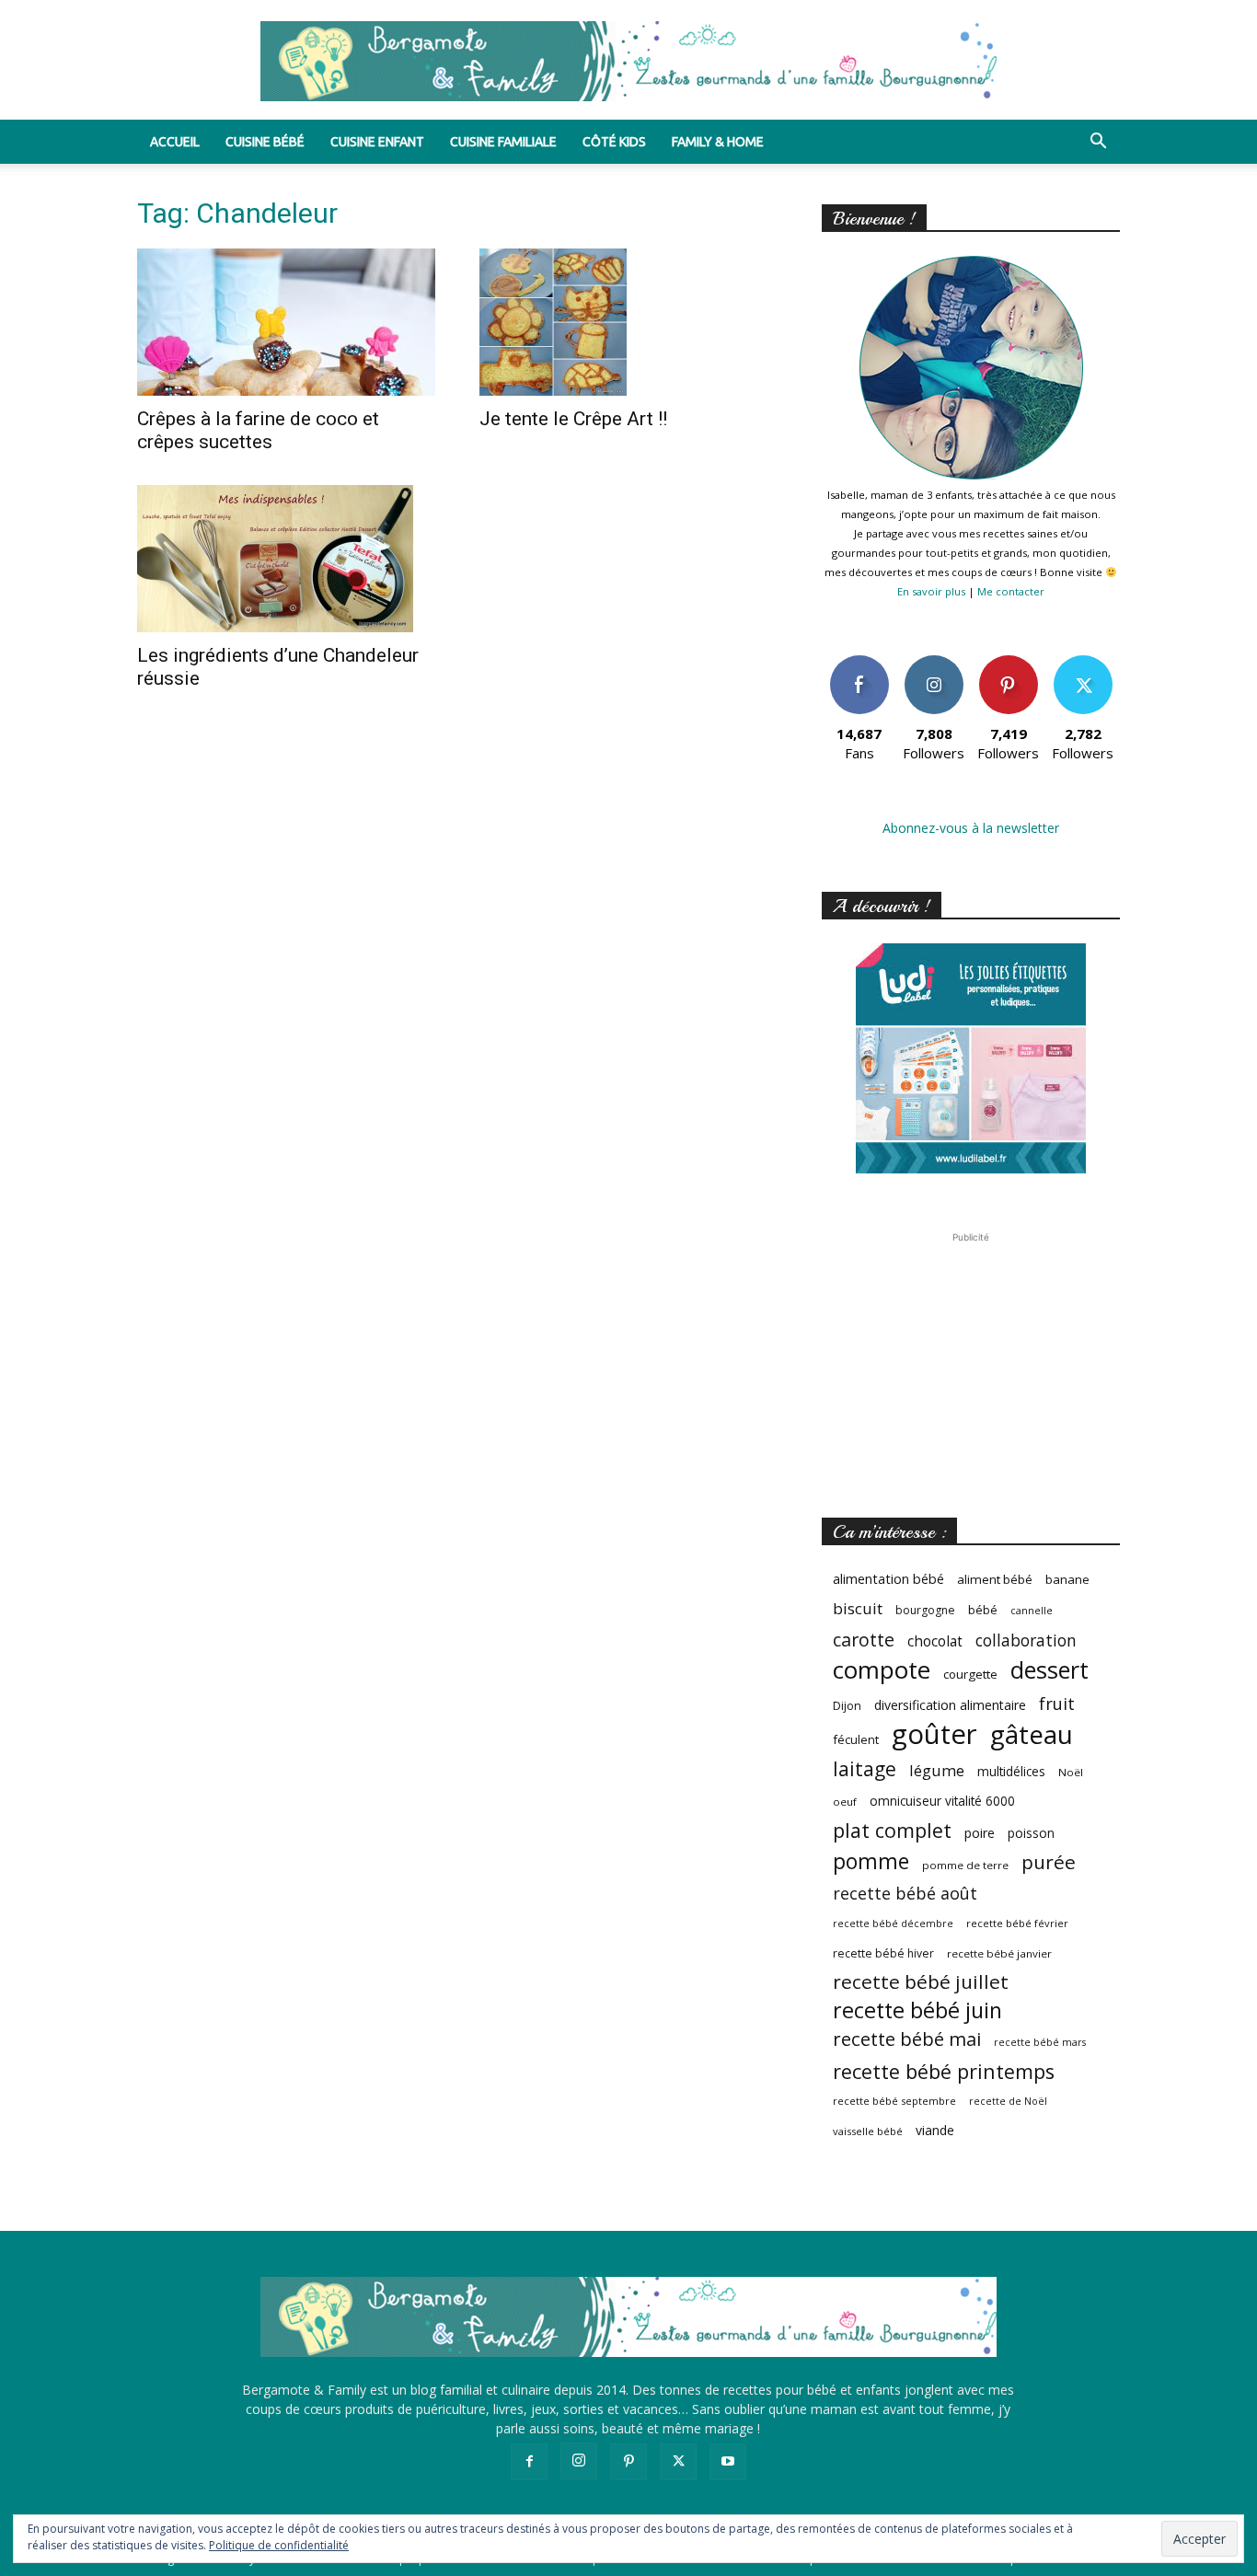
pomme (871, 1861)
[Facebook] (529, 2462)
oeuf (845, 1802)
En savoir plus (931, 591)
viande (935, 2130)
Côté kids (614, 142)
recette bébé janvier (999, 1953)
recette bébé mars (1040, 2042)
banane (1067, 1579)
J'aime (859, 662)
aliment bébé (995, 1579)
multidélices (1011, 1771)
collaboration (1026, 1640)
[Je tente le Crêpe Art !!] (628, 322)
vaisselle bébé (868, 2131)
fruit (1057, 1703)
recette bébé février (1017, 1923)
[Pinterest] (628, 2462)
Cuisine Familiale (503, 142)
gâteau (1032, 1734)
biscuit (858, 1608)
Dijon (847, 1706)
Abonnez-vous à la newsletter (971, 828)
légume (937, 1770)
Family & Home (718, 142)
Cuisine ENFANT (377, 142)
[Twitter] (678, 2462)
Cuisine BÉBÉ (265, 142)
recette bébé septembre (894, 2101)
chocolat (935, 1641)
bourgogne (925, 1610)
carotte (864, 1640)
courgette (970, 1674)
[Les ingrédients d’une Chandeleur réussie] (286, 559)
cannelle (1032, 1611)
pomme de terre (965, 1865)
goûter (934, 1734)
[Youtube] (728, 2462)
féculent (856, 1739)
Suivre (934, 662)
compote (882, 1670)
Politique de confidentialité (279, 2545)
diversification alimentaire (950, 1705)
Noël (1071, 1772)
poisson (1031, 1833)
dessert (1049, 1670)
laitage (865, 1768)
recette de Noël (1008, 2101)
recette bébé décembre (893, 1923)
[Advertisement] (971, 1362)
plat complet (892, 1830)
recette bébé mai (907, 2039)
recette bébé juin (917, 2010)
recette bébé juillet (921, 1982)
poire (980, 1833)
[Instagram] (579, 2461)
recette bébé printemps (944, 2071)
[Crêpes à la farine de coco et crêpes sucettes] (286, 322)
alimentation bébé (888, 1579)
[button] (1098, 143)
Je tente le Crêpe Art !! (573, 419)
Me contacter (1011, 591)
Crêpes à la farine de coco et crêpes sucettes (258, 430)
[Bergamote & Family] (628, 61)
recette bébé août (905, 1894)
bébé (983, 1610)
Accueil (175, 142)
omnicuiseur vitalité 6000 (942, 1801)
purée (1049, 1862)
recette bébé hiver (883, 1953)
